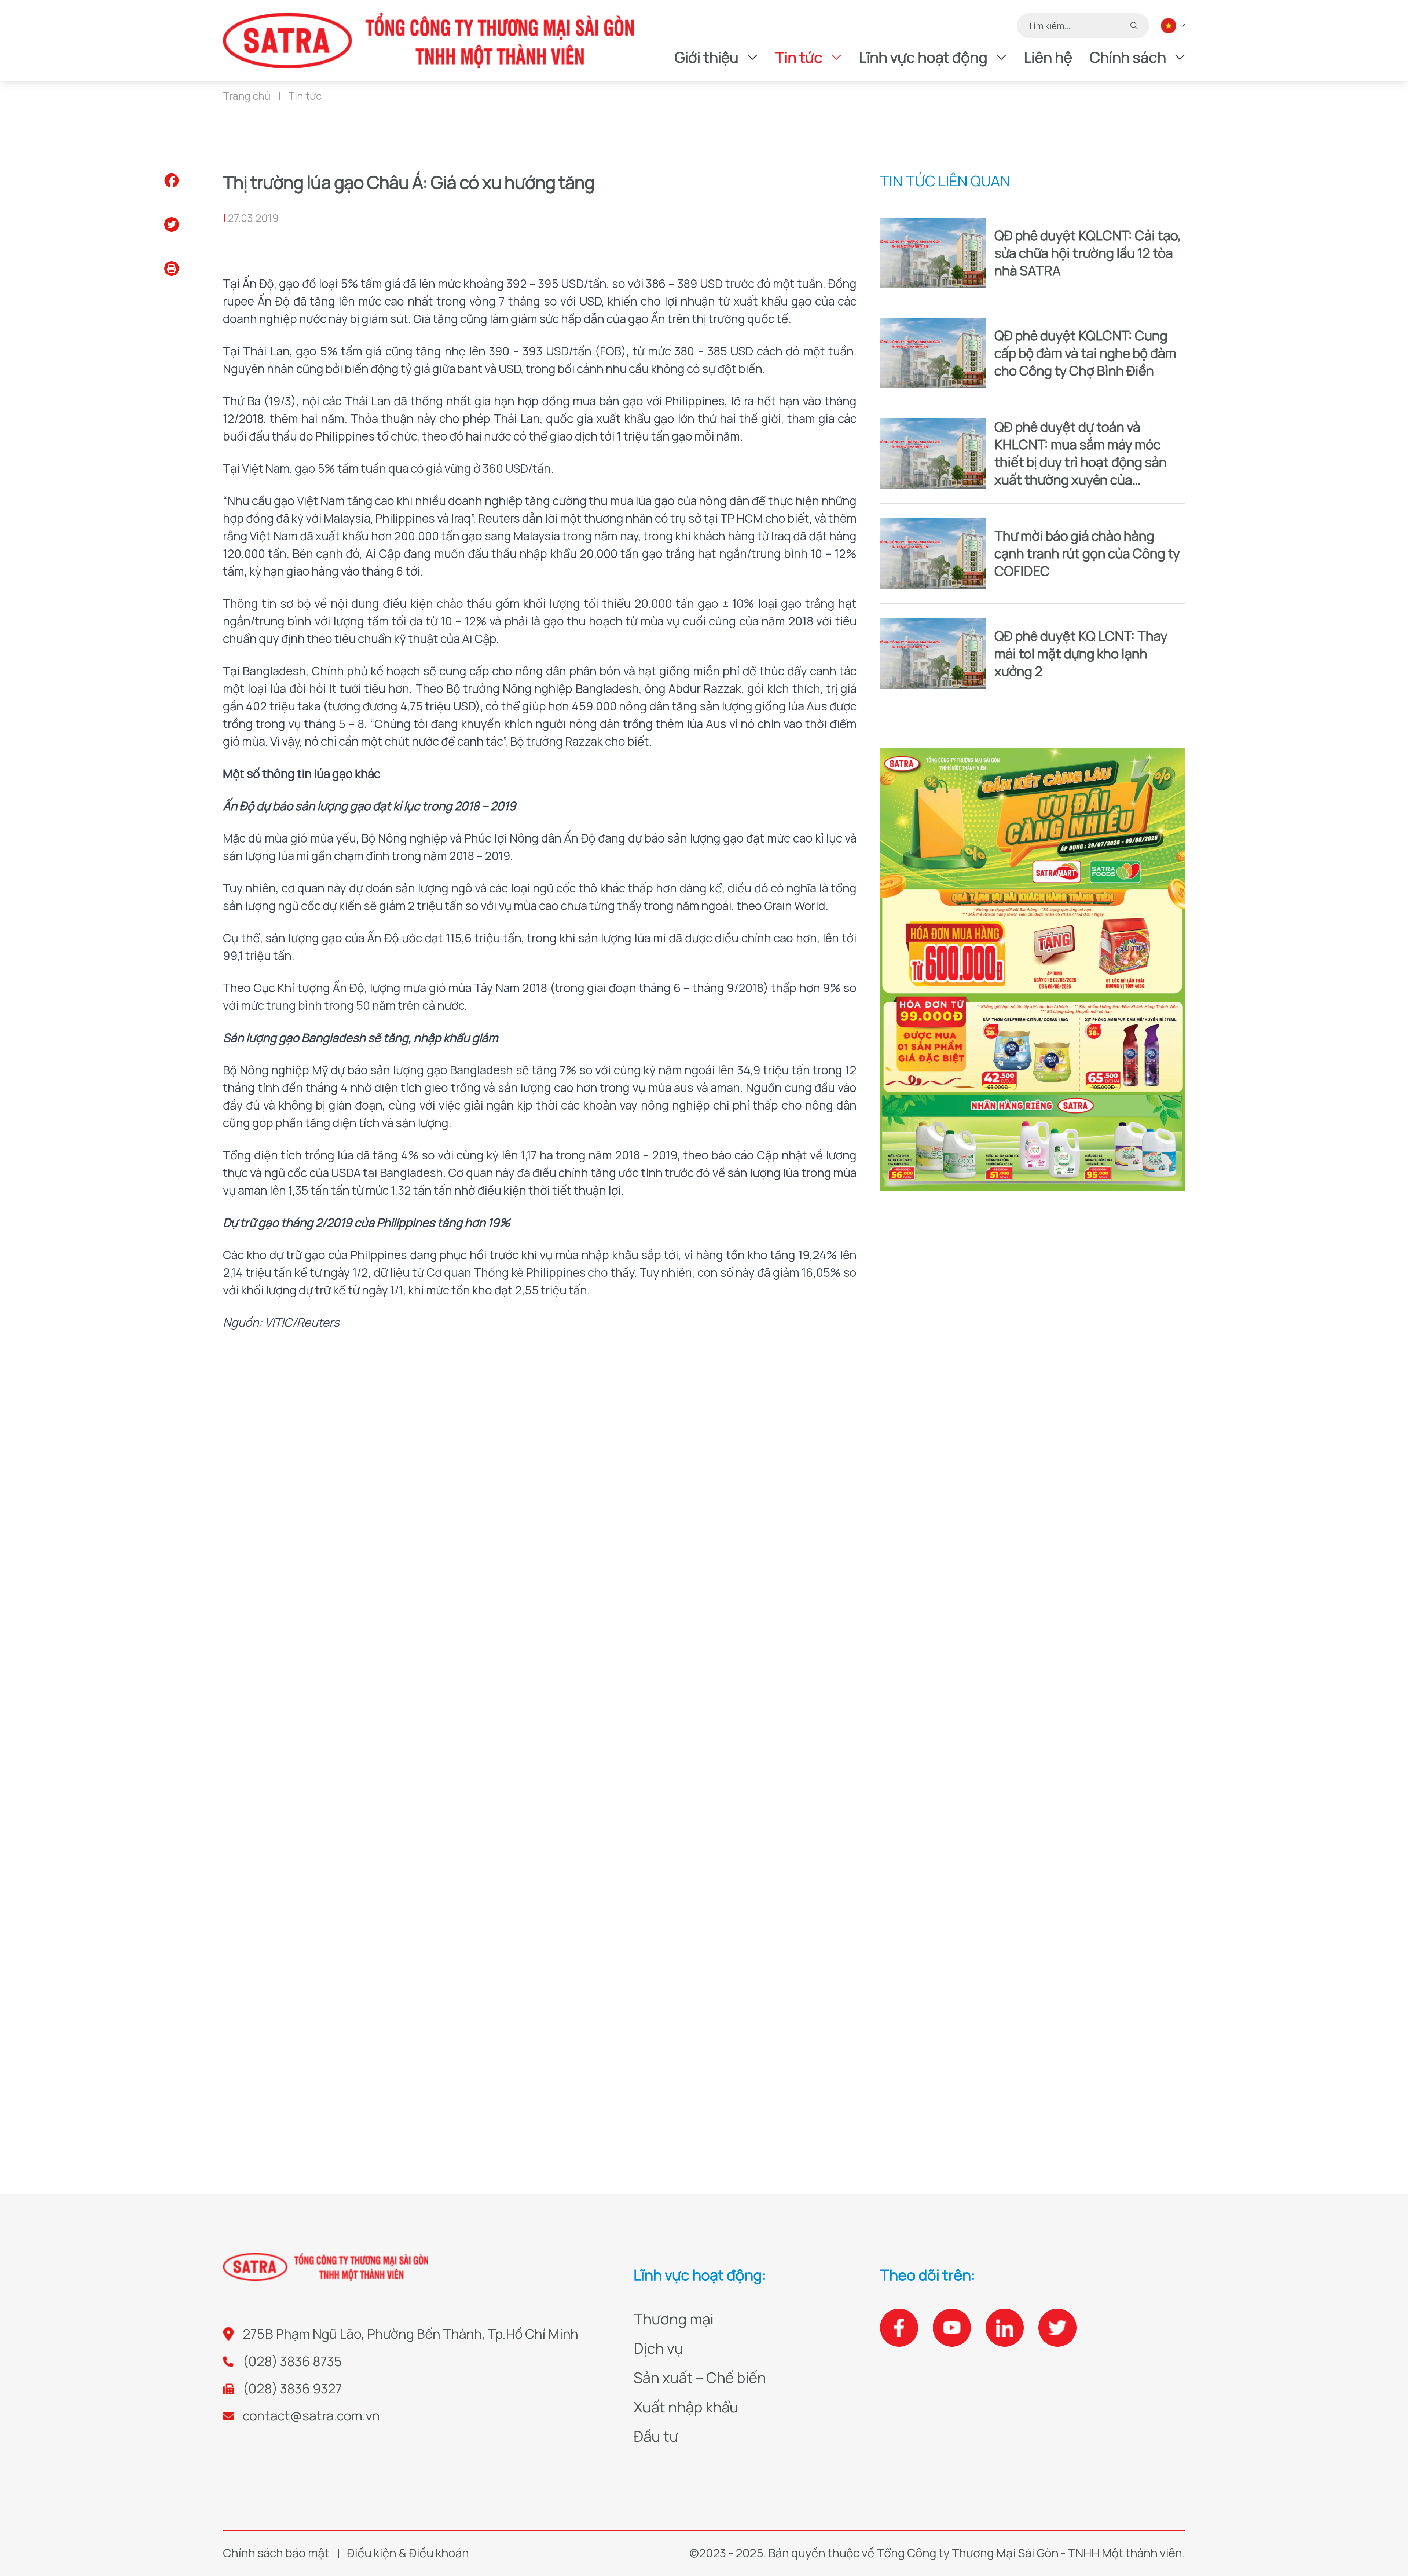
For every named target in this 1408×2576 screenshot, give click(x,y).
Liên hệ (1048, 57)
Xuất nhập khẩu (686, 2407)
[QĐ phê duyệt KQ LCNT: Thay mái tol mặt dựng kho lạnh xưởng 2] (933, 654)
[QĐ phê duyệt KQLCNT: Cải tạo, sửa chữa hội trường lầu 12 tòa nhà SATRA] (933, 253)
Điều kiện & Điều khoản (408, 2553)
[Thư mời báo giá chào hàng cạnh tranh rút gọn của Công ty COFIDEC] (933, 553)
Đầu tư (656, 2436)
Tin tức (799, 57)
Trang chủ (247, 96)
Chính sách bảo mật (276, 2553)
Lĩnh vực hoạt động (923, 57)
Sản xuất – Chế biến (700, 2377)
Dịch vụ (658, 2348)
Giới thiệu (707, 57)
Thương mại (674, 2319)
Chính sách (1128, 57)
